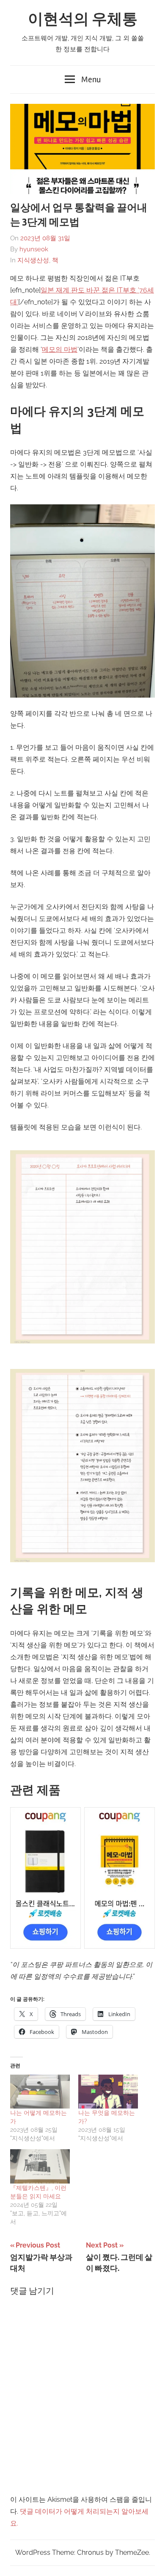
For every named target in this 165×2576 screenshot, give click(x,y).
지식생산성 (33, 260)
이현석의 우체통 (83, 19)
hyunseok (34, 249)
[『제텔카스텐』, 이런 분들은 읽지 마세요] (40, 2166)
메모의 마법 (60, 349)
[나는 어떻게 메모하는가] (40, 2092)
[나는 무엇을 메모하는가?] (108, 2092)
